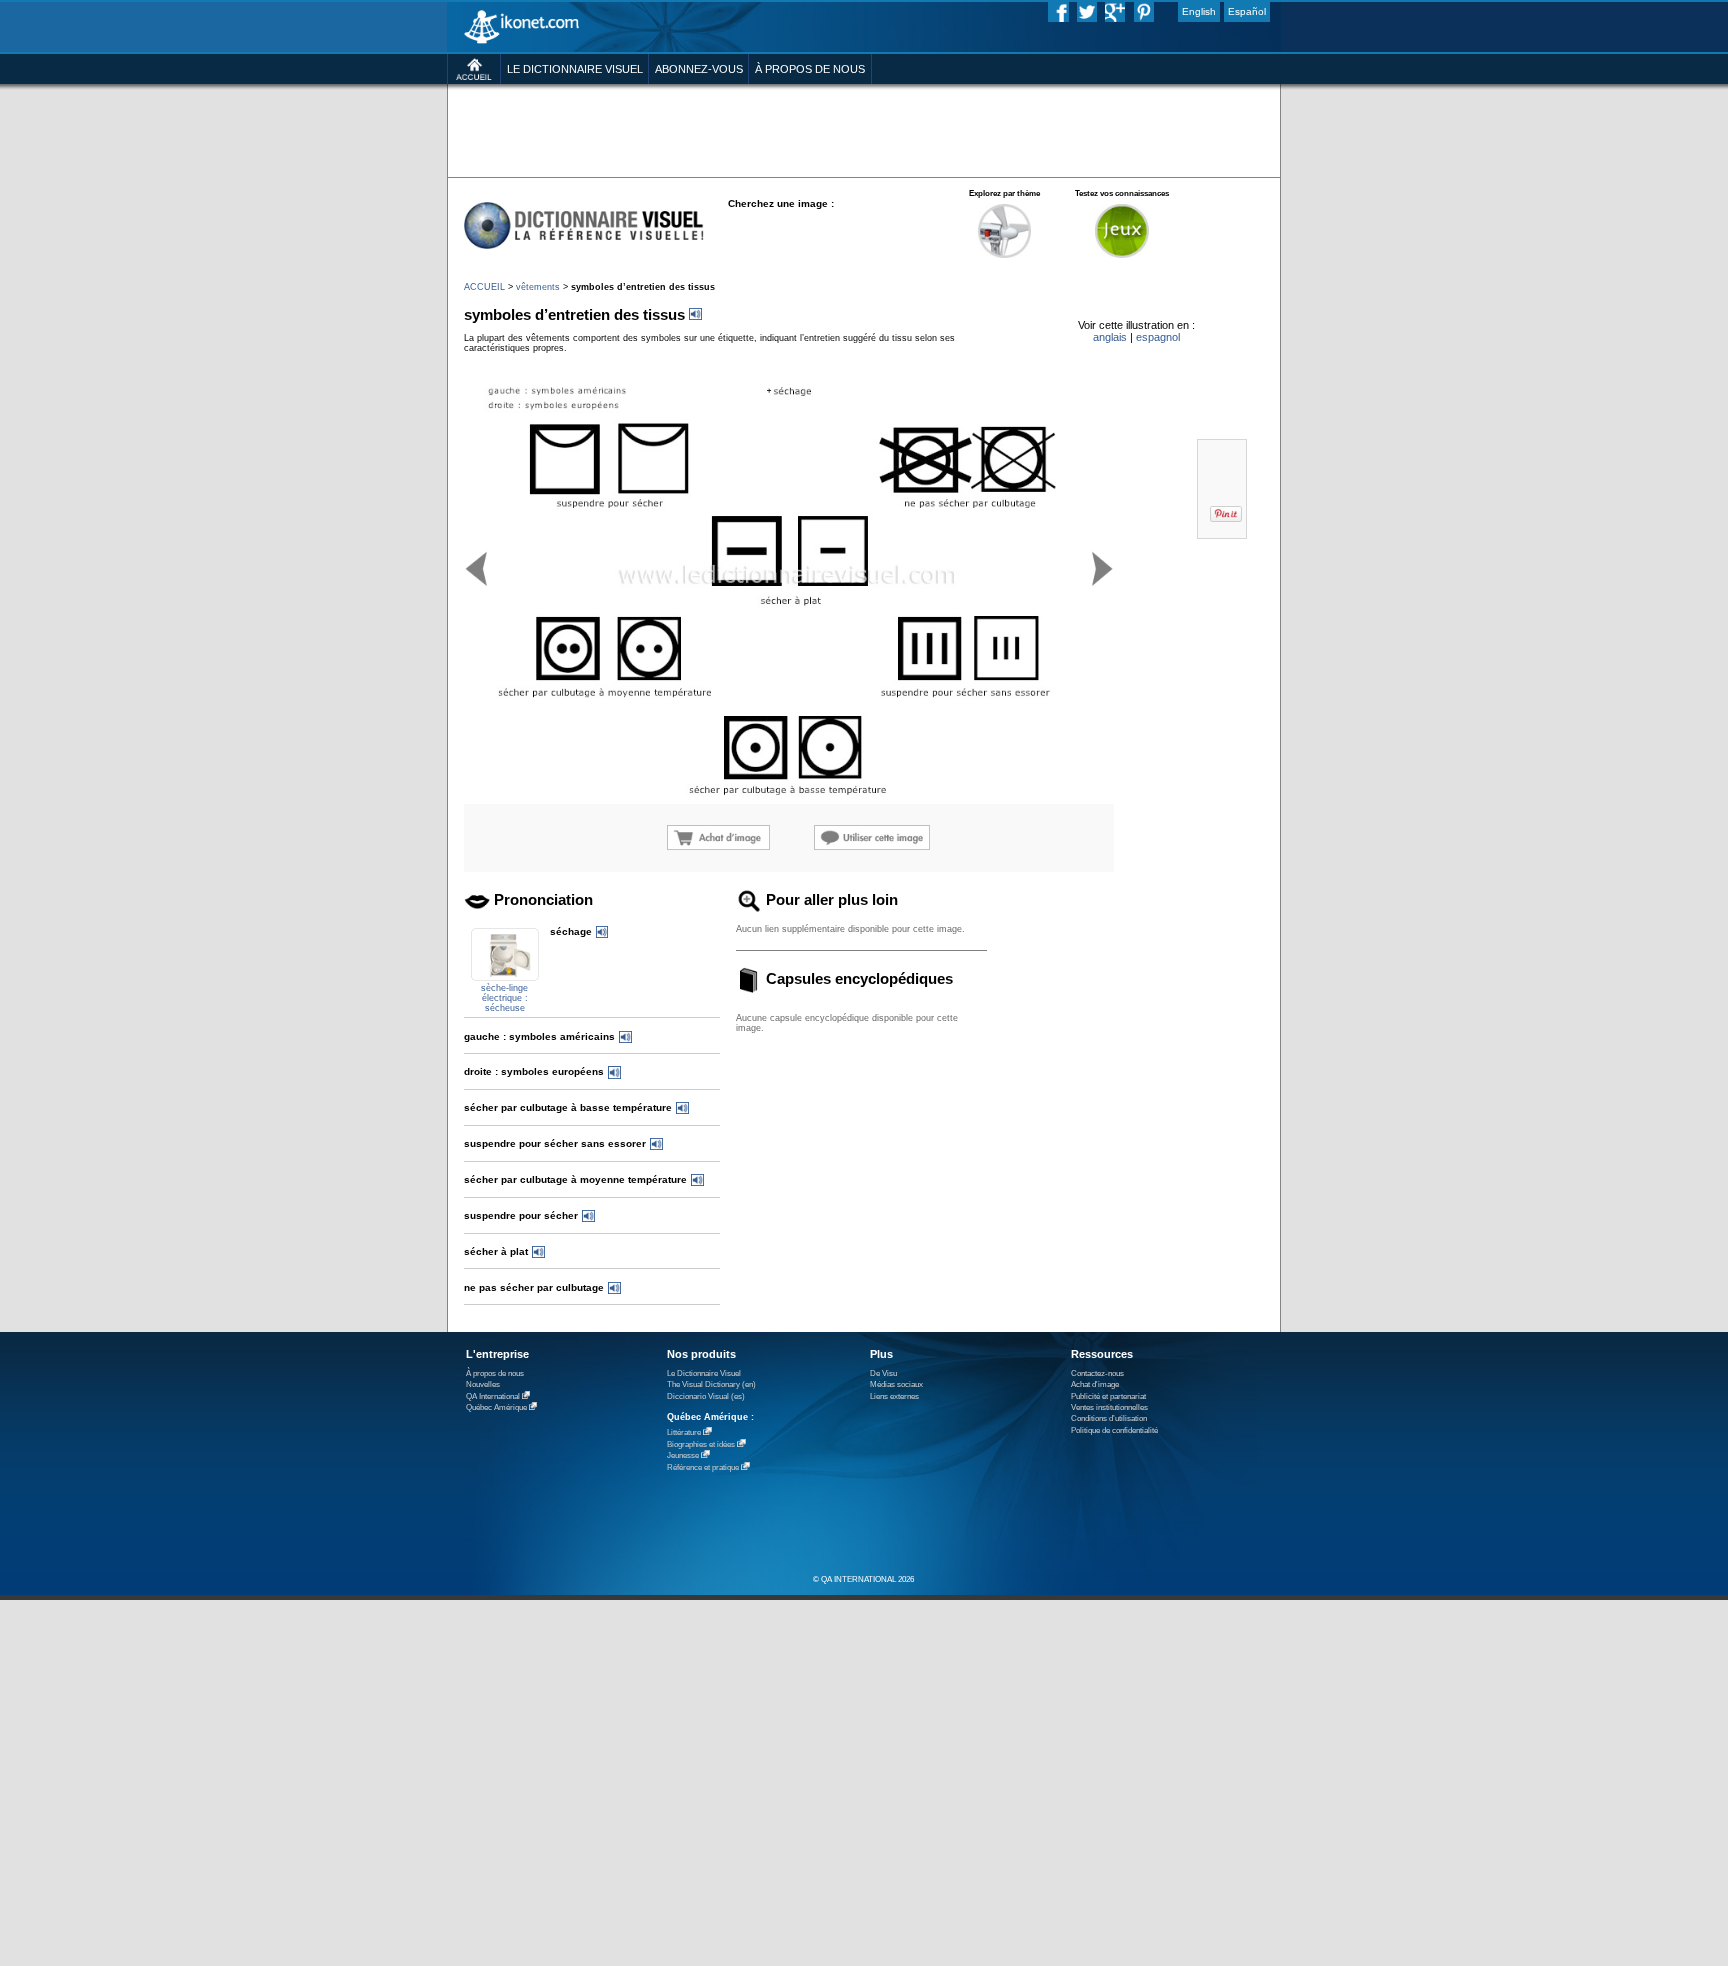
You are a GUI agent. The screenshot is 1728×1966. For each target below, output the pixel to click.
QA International (493, 1396)
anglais (1110, 337)
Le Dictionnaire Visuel (704, 1373)
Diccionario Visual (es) (706, 1396)
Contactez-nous (1097, 1373)
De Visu (883, 1373)
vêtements (538, 287)
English (1199, 11)
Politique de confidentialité (1114, 1430)
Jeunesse (683, 1455)
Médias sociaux (896, 1384)
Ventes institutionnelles (1109, 1407)
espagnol (1158, 337)
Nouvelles (483, 1384)
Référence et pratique (703, 1467)
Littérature (684, 1432)
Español (1247, 11)
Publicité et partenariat (1108, 1396)
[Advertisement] (863, 129)
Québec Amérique (496, 1407)
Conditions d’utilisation (1109, 1418)
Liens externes (894, 1396)
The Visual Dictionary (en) (711, 1384)
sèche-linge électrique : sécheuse (504, 998)
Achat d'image (1095, 1384)
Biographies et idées (701, 1444)
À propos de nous (495, 1373)
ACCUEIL (484, 287)
